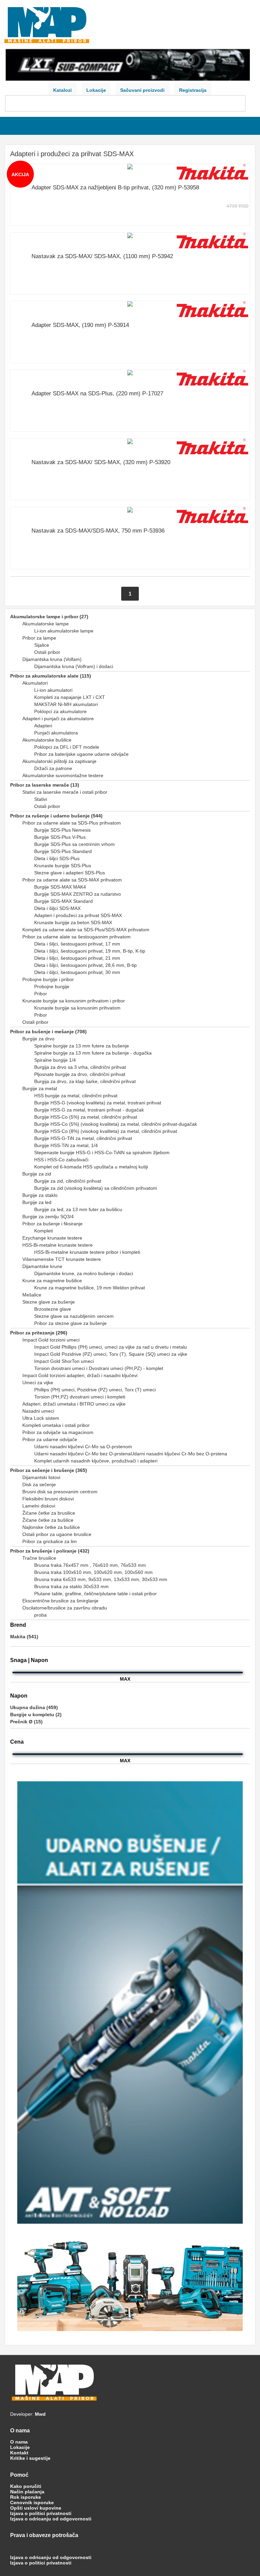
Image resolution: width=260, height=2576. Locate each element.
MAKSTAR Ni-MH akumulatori (66, 704)
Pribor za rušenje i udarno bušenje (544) (56, 816)
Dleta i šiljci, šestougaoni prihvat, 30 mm (77, 972)
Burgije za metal (40, 1088)
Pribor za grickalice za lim (50, 1541)
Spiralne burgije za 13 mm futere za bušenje (82, 1046)
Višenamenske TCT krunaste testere (62, 1259)
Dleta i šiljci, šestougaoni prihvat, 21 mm (77, 958)
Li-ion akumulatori (53, 690)
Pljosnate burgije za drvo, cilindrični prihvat (80, 1074)
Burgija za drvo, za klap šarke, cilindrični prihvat (85, 1081)
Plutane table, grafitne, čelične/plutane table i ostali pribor (95, 1594)
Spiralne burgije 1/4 (55, 1060)
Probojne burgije (52, 986)
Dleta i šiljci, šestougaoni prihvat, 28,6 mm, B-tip (85, 965)
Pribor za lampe (39, 638)
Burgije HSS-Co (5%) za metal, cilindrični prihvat (86, 1117)
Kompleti (44, 1231)
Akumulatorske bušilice (47, 740)
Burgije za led (37, 1202)
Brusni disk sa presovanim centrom (60, 1492)
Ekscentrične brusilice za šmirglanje (60, 1601)
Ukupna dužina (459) (34, 1707)
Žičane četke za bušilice (48, 1520)
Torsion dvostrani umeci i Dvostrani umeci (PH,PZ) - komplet (99, 1368)
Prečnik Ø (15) (26, 1722)
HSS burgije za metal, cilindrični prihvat (76, 1096)
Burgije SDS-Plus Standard (63, 851)
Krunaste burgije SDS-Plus (63, 866)
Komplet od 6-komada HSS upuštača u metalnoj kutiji (91, 1167)
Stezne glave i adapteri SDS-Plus (70, 873)
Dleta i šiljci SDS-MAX (57, 908)
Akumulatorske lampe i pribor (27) (49, 617)
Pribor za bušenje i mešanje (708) (48, 1032)
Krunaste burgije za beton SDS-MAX (73, 922)
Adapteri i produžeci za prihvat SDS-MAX (78, 915)
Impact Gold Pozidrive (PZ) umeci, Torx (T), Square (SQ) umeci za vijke (111, 1354)
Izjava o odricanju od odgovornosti (51, 2519)
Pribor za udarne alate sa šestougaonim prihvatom (77, 937)
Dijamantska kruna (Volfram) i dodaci (74, 666)
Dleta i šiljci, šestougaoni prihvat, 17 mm (77, 944)
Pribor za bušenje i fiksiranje (52, 1224)
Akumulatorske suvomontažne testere (63, 775)
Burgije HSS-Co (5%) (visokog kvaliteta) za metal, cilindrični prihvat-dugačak (116, 1124)
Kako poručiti (26, 2486)
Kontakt (19, 2453)
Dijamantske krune (42, 1266)
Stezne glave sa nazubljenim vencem (74, 1316)
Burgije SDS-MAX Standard (63, 901)
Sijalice (42, 645)
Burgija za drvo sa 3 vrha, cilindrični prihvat (80, 1067)
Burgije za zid (37, 1174)
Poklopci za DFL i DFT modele (67, 747)
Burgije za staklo (40, 1195)
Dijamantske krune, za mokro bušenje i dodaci (84, 1273)
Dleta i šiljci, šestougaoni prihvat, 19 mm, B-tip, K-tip (90, 951)
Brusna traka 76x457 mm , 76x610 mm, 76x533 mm (90, 1565)
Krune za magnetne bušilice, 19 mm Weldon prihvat (90, 1288)
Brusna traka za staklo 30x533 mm (71, 1586)
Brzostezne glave (53, 1309)
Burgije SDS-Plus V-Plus (60, 837)
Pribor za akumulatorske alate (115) (51, 676)
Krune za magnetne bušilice (52, 1281)
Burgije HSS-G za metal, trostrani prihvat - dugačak (89, 1110)
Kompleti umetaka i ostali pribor (56, 1425)
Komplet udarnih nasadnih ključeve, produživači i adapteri (96, 1461)
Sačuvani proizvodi (142, 90)
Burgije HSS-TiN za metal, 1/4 (66, 1145)
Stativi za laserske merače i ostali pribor (65, 792)
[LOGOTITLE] (54, 2402)
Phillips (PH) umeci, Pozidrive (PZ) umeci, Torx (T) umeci (95, 1390)
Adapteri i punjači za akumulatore (58, 719)
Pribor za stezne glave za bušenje (70, 1323)
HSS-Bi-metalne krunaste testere (58, 1245)
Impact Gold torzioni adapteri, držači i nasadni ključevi (80, 1375)
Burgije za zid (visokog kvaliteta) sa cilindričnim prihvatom (96, 1188)
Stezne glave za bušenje (49, 1302)
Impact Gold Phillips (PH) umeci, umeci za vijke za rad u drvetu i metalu (111, 1347)
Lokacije (96, 90)
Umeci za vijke (38, 1383)
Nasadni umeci (38, 1411)
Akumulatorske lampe (46, 624)
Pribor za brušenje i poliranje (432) (50, 1551)
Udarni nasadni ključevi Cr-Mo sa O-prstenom (83, 1447)
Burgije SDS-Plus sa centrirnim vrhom (74, 844)
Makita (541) (24, 1637)
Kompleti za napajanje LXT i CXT (70, 697)
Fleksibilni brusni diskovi (48, 1499)
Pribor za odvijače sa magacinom (58, 1432)
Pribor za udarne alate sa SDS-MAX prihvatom (72, 880)
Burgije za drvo (38, 1039)
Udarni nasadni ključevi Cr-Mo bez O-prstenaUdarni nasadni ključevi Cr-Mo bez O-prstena (131, 1454)
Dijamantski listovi (41, 1477)
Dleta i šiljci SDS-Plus (57, 858)
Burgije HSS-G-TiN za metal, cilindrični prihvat (83, 1138)
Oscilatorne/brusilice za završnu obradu (65, 1608)
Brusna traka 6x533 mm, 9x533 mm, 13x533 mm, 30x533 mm (101, 1579)
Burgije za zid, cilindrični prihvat (68, 1181)
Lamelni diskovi (39, 1506)
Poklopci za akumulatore (60, 711)
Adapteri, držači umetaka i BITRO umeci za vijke (74, 1404)
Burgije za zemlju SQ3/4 (48, 1217)
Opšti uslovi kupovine (36, 2508)
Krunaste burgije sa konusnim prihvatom (77, 1008)
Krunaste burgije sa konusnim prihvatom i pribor (74, 1001)
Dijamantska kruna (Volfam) (52, 659)
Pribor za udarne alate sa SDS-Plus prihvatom (72, 823)
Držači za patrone (53, 768)
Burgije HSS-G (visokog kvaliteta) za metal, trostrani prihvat (98, 1103)
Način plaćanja (27, 2492)
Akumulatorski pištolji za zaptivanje (59, 761)
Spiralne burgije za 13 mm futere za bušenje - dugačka (93, 1053)
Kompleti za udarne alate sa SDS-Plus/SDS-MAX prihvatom (86, 930)
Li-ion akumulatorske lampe (64, 631)
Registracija (193, 90)
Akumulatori (35, 683)
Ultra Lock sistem (41, 1418)
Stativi (41, 799)
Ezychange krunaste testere (52, 1238)
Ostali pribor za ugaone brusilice (57, 1534)
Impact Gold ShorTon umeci (64, 1361)
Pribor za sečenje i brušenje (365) (49, 1470)
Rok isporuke (26, 2497)
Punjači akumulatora (56, 733)
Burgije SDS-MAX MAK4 (60, 887)
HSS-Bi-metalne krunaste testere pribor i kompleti (87, 1252)
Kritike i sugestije (30, 2458)
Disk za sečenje (39, 1484)
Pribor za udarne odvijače (50, 1439)
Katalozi (62, 90)
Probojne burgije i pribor (48, 979)
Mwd (40, 2414)
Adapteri (43, 726)
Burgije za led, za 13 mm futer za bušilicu (78, 1209)
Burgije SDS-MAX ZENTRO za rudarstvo (78, 894)
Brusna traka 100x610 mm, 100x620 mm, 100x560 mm (93, 1572)
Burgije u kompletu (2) (36, 1715)
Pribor (41, 994)
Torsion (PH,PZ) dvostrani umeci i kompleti (80, 1397)
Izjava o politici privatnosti (41, 2513)
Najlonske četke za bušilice (51, 1527)
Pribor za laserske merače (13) (45, 785)
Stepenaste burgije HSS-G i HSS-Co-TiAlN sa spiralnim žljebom (102, 1152)
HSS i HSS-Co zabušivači (61, 1160)
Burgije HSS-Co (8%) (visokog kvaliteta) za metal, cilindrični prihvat (106, 1131)
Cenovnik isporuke (32, 2502)
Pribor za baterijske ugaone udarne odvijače (81, 754)
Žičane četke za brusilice (49, 1513)
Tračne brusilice (39, 1558)
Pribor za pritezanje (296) (39, 1333)
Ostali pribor (47, 652)
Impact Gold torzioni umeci (51, 1340)
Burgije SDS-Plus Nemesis (62, 830)
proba (40, 1615)
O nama (19, 2442)
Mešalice (32, 1295)
